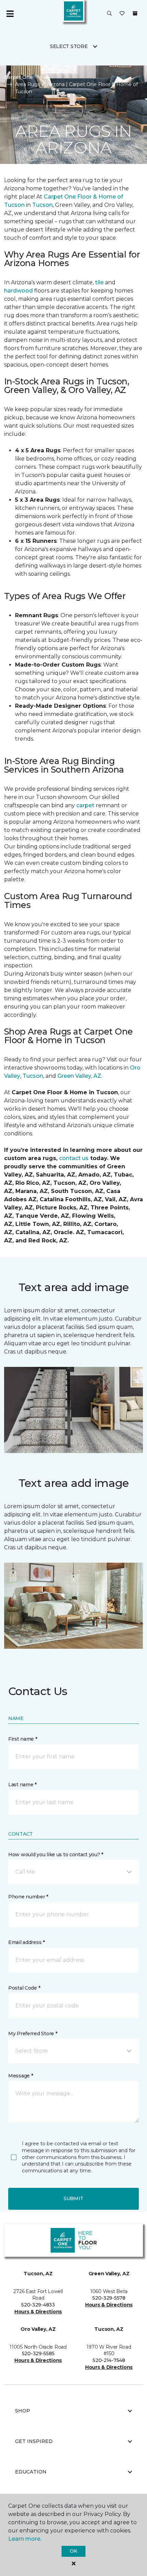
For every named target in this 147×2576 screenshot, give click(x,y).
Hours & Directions (38, 2312)
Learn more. (25, 2539)
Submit (73, 2198)
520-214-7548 (109, 2360)
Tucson (42, 205)
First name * (23, 1739)
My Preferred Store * (33, 2034)
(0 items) (135, 13)
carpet (86, 805)
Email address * (26, 1942)
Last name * (22, 1785)
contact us (74, 1158)
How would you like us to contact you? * (56, 1855)
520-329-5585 (38, 2353)
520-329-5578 (109, 2298)
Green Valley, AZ (79, 1076)
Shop (23, 2411)
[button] (109, 14)
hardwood (18, 291)
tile (100, 282)
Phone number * (28, 1897)
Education (31, 2472)
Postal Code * (24, 1988)
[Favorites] (122, 14)
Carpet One (18, 77)
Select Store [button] (69, 46)
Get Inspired (34, 2441)
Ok (73, 2551)
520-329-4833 (38, 2305)
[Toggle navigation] (10, 14)
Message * (21, 2076)
